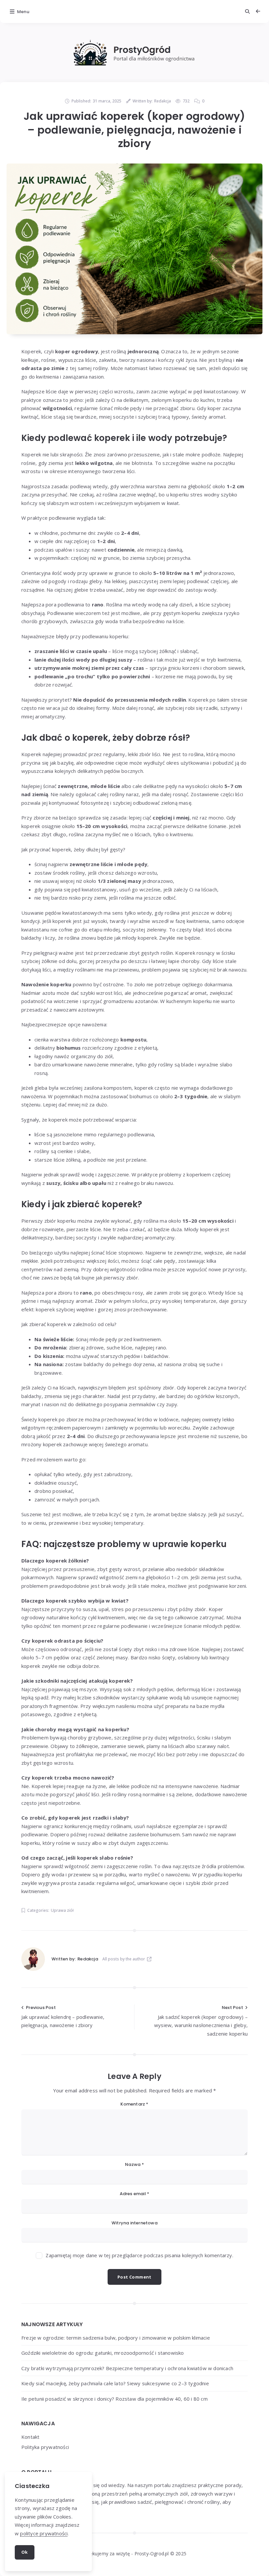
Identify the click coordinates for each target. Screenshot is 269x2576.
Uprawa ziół (62, 1910)
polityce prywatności (44, 2533)
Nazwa (134, 2164)
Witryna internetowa (134, 2223)
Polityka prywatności (45, 2447)
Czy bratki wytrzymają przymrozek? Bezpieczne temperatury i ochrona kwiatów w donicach (127, 2368)
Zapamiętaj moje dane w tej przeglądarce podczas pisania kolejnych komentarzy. (139, 2255)
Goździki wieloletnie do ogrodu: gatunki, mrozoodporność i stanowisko (103, 2353)
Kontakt (30, 2437)
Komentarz (134, 2104)
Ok (25, 2552)
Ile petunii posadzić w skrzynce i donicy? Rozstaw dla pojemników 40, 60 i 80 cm (114, 2399)
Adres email (135, 2194)
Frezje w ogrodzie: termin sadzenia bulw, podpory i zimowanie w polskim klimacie (116, 2338)
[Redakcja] (33, 1959)
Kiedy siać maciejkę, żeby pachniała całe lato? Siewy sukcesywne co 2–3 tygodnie (115, 2383)
